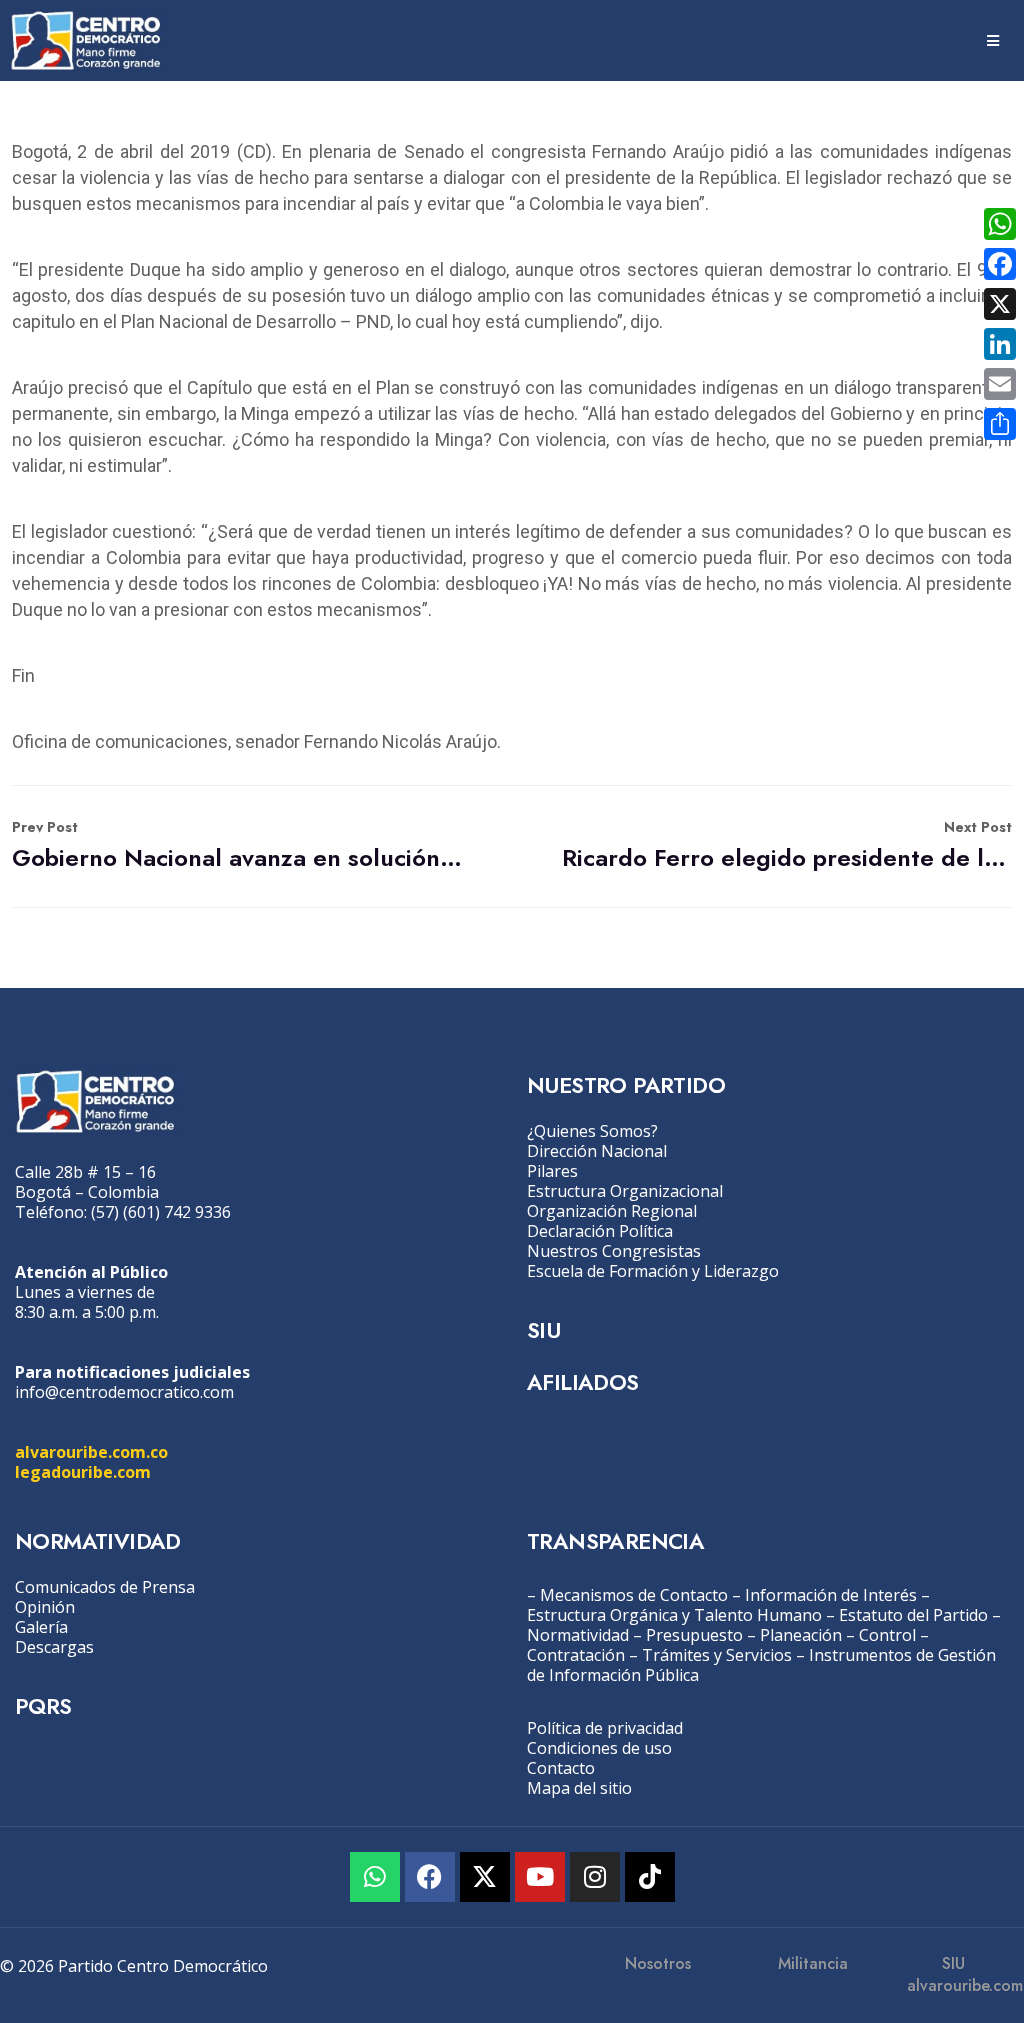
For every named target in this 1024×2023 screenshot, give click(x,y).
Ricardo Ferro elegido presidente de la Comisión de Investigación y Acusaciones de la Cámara (787, 845)
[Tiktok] (650, 1877)
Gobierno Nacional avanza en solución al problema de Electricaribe (237, 845)
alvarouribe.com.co (91, 1452)
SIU (543, 1330)
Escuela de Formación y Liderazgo (653, 1271)
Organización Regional (612, 1211)
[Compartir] (1000, 424)
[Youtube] (540, 1877)
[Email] (1000, 384)
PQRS (43, 1706)
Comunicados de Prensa (105, 1587)
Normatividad (578, 1635)
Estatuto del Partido (913, 1615)
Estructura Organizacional (625, 1191)
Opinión (45, 1607)
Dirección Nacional (597, 1151)
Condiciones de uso (599, 1748)
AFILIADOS (583, 1382)
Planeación (801, 1635)
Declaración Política (600, 1231)
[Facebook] (430, 1877)
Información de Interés (831, 1595)
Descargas (54, 1647)
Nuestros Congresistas (614, 1251)
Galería (41, 1627)
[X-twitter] (485, 1877)
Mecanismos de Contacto (634, 1595)
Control (887, 1635)
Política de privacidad (605, 1728)
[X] (1000, 304)
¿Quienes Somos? (592, 1131)
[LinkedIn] (1000, 344)
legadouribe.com (83, 1472)
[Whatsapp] (375, 1877)
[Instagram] (595, 1877)
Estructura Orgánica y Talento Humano (674, 1615)
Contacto (561, 1768)
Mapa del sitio (579, 1788)
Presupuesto (694, 1635)
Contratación (576, 1655)
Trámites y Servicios (717, 1655)
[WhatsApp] (1000, 224)
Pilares (552, 1171)
